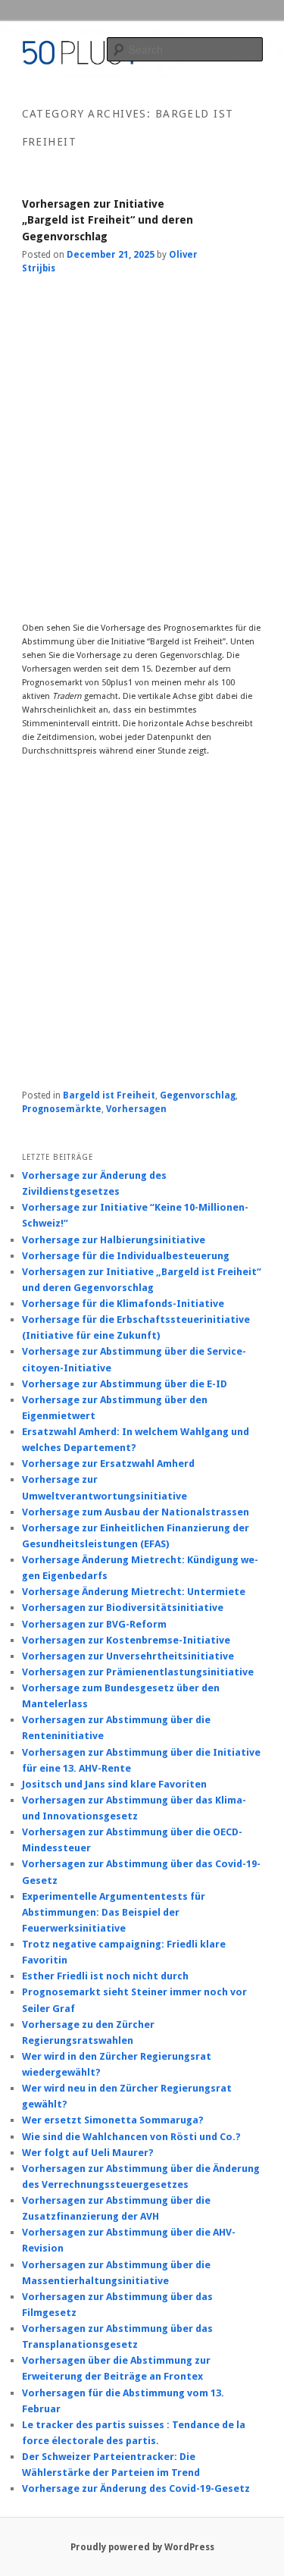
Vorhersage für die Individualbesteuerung (126, 1256)
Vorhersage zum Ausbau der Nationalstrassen (136, 1512)
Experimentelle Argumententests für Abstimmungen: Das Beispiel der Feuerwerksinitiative (114, 1912)
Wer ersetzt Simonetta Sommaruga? (113, 2120)
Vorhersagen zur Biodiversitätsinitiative (123, 1608)
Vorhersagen (136, 1109)
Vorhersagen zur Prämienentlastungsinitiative (138, 1672)
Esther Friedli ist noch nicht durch (105, 1976)
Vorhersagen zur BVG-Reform (94, 1624)
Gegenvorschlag (198, 1095)
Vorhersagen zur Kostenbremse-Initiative (126, 1640)
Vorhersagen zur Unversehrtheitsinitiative (128, 1656)
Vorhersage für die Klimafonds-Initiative (123, 1304)
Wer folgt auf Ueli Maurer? (88, 2153)
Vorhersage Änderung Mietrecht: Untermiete (134, 1592)
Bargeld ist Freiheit (109, 1095)
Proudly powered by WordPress (142, 2547)
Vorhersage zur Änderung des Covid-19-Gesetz (136, 2488)
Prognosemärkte (62, 1109)
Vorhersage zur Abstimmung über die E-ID (125, 1384)
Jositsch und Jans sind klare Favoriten (114, 1784)
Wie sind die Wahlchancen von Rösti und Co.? (131, 2137)
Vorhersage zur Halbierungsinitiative (114, 1240)
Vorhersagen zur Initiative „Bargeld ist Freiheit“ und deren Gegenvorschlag (108, 220)
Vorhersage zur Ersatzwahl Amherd (108, 1463)
